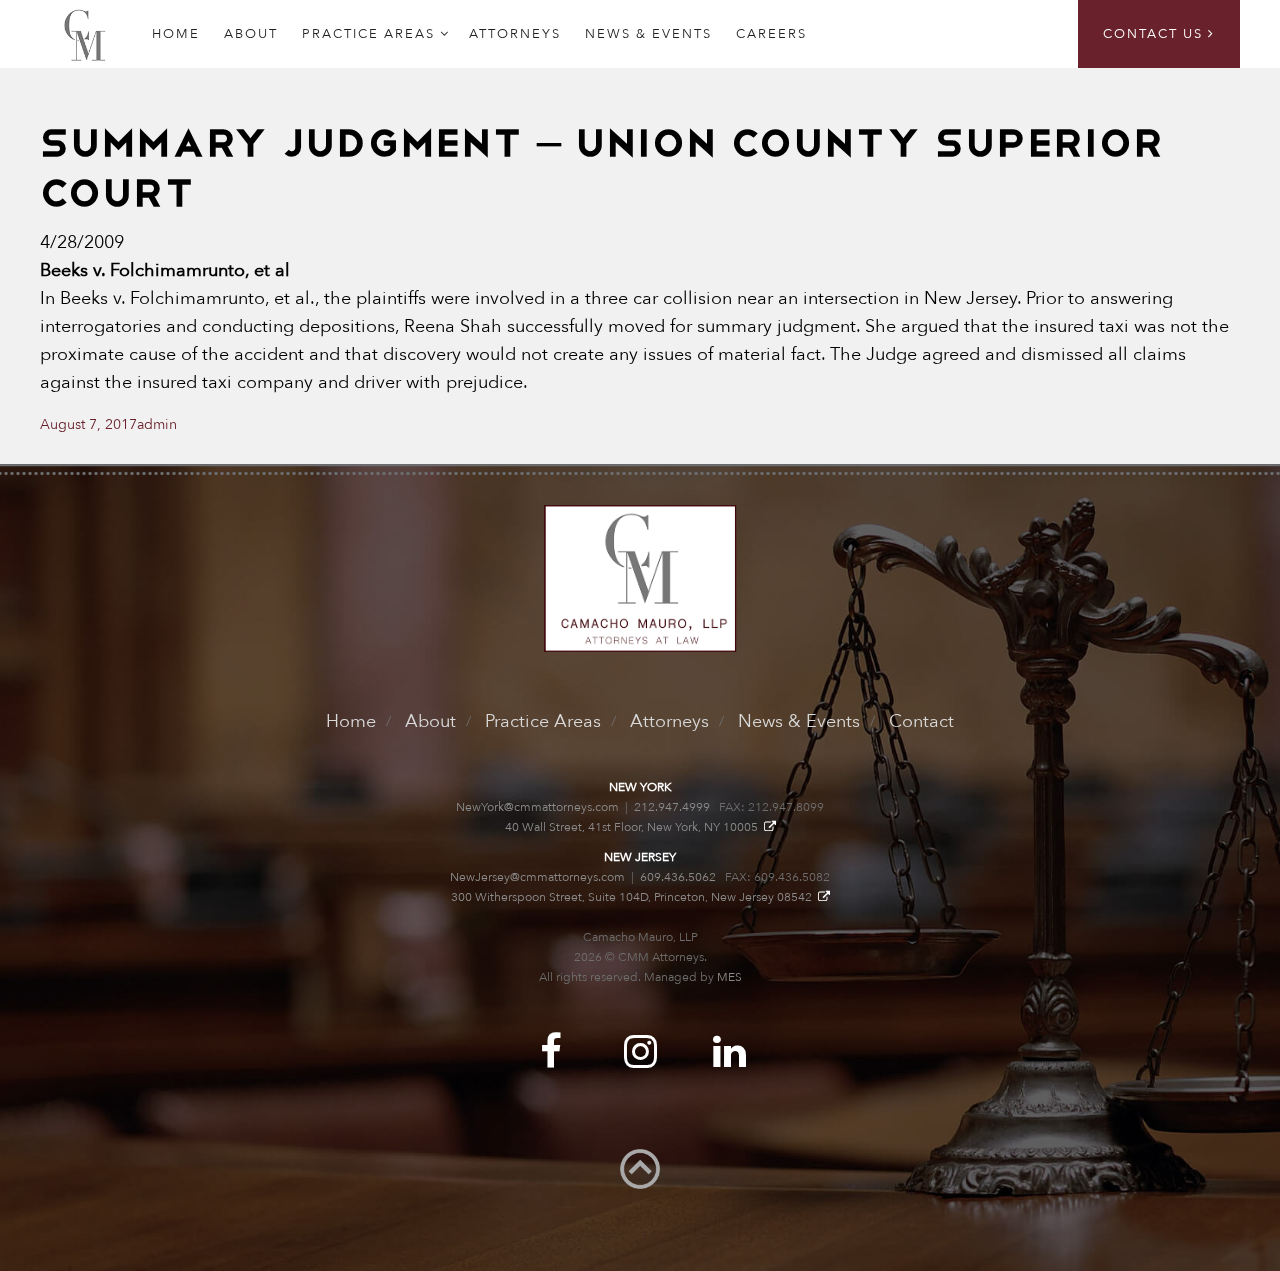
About (251, 34)
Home (351, 721)
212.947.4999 (672, 807)
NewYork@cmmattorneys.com (537, 807)
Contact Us (1155, 34)
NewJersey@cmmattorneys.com (537, 877)
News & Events (648, 34)
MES (729, 977)
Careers (771, 34)
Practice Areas (368, 34)
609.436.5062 (678, 877)
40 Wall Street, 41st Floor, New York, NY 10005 (634, 827)
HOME (176, 34)
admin (157, 424)
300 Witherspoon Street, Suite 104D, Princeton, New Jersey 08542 (634, 897)
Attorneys (515, 34)
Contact (921, 721)
